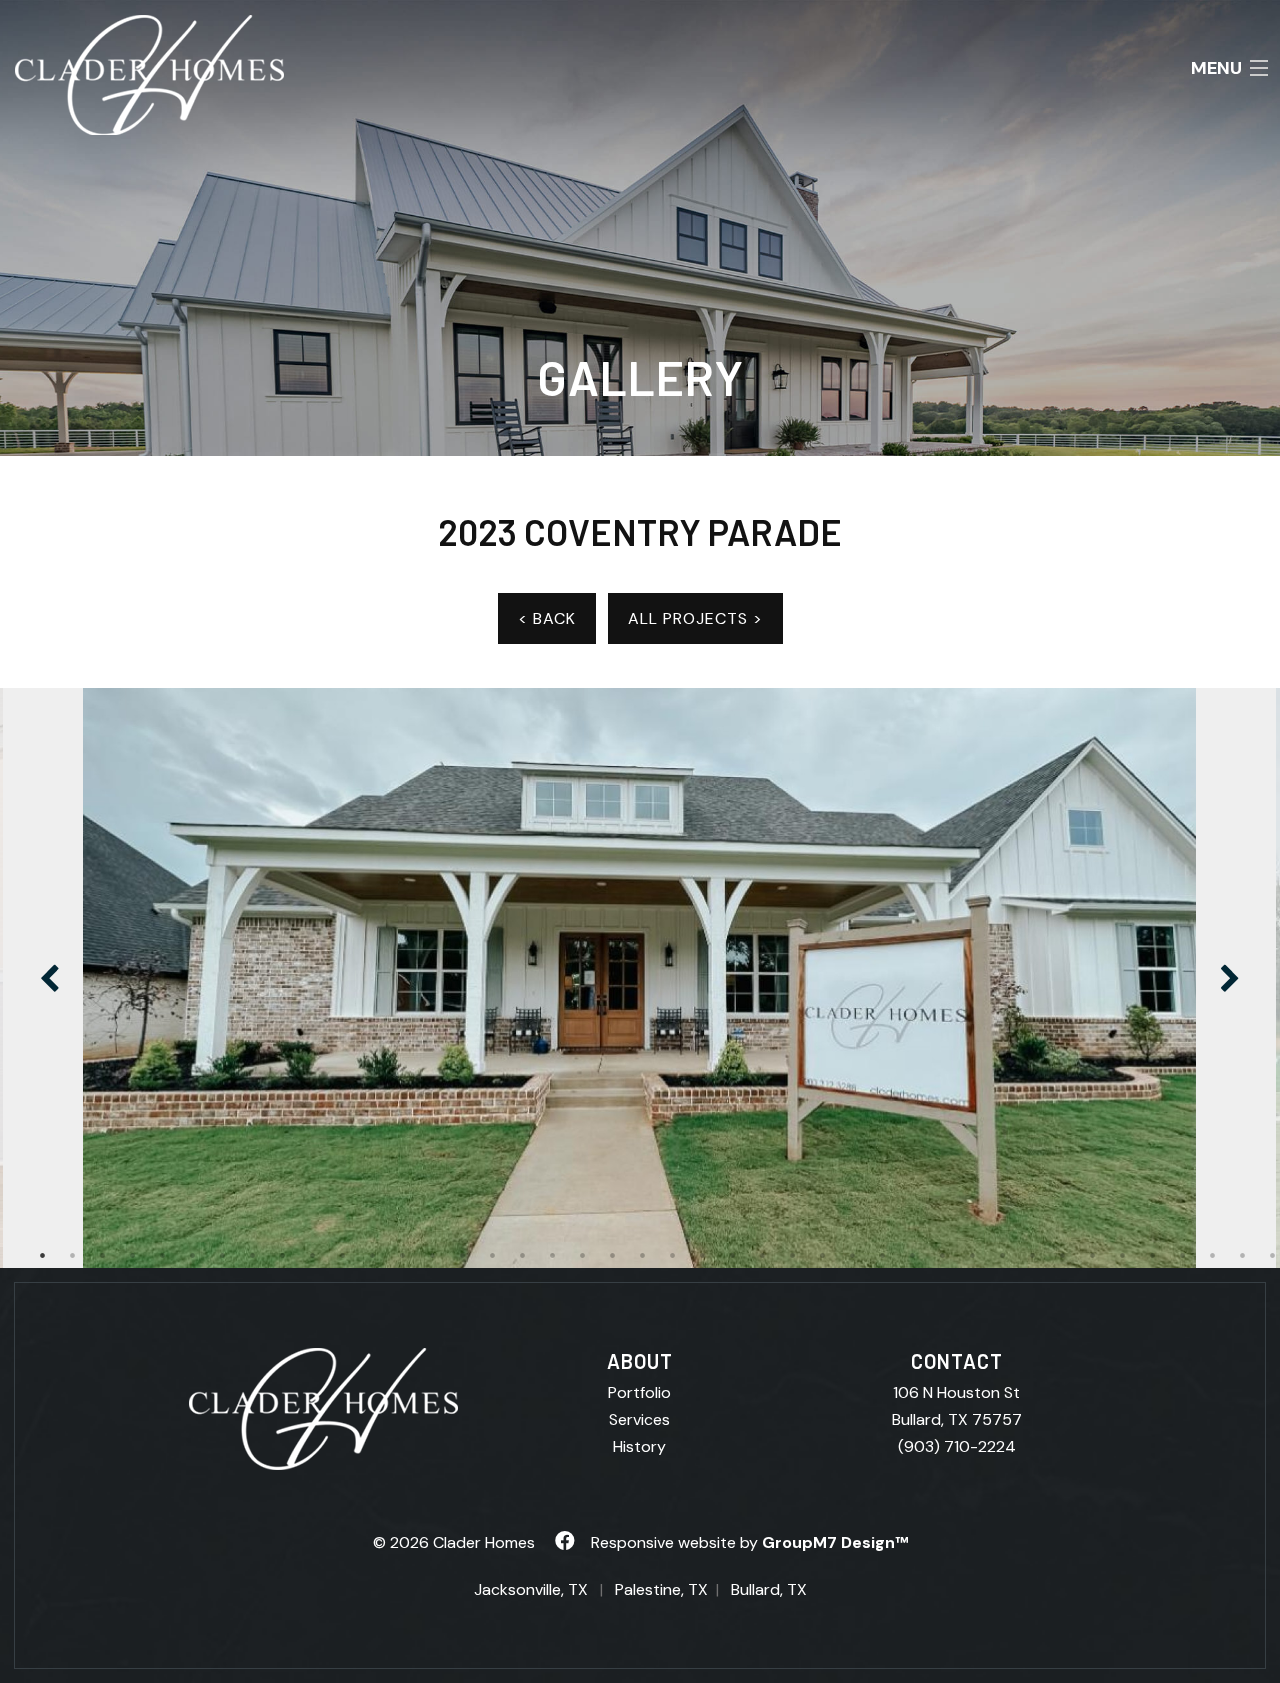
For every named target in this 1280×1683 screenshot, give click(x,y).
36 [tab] (1093, 1255)
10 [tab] (313, 1255)
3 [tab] (103, 1255)
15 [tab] (463, 1255)
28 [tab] (853, 1255)
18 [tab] (553, 1255)
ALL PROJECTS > (695, 618)
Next (1230, 978)
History (639, 1446)
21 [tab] (643, 1255)
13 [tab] (403, 1255)
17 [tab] (523, 1255)
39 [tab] (1183, 1255)
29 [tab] (883, 1255)
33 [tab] (1003, 1255)
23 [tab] (703, 1255)
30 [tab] (913, 1255)
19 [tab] (583, 1255)
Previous (50, 978)
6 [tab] (193, 1255)
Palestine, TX (661, 1589)
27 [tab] (823, 1255)
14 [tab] (433, 1255)
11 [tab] (343, 1255)
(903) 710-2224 (957, 1446)
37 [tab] (1123, 1255)
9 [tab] (283, 1255)
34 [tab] (1033, 1255)
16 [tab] (493, 1255)
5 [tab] (163, 1255)
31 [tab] (943, 1255)
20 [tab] (613, 1255)
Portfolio (639, 1392)
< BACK (547, 618)
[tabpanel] (640, 978)
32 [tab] (973, 1255)
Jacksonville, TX (531, 1589)
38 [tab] (1153, 1255)
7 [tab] (223, 1255)
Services (639, 1419)
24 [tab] (733, 1255)
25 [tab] (763, 1255)
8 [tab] (253, 1255)
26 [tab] (793, 1255)
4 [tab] (133, 1255)
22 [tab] (673, 1255)
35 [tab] (1063, 1255)
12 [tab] (373, 1255)
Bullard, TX (769, 1589)
